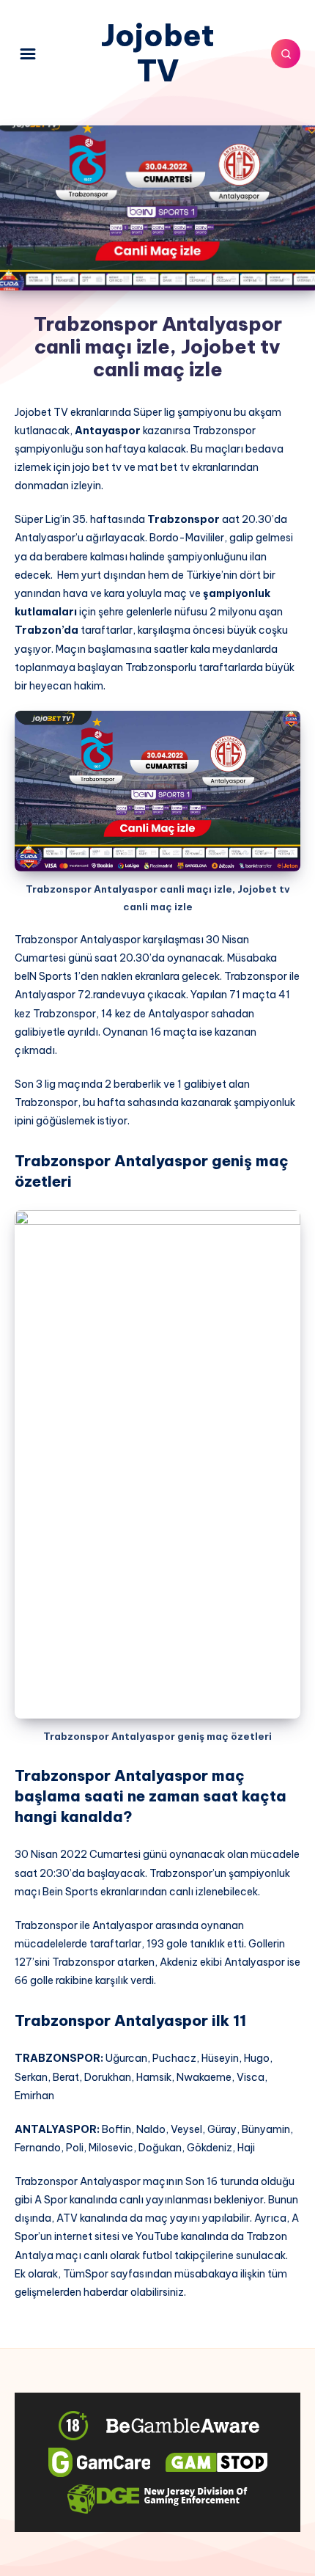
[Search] (286, 54)
